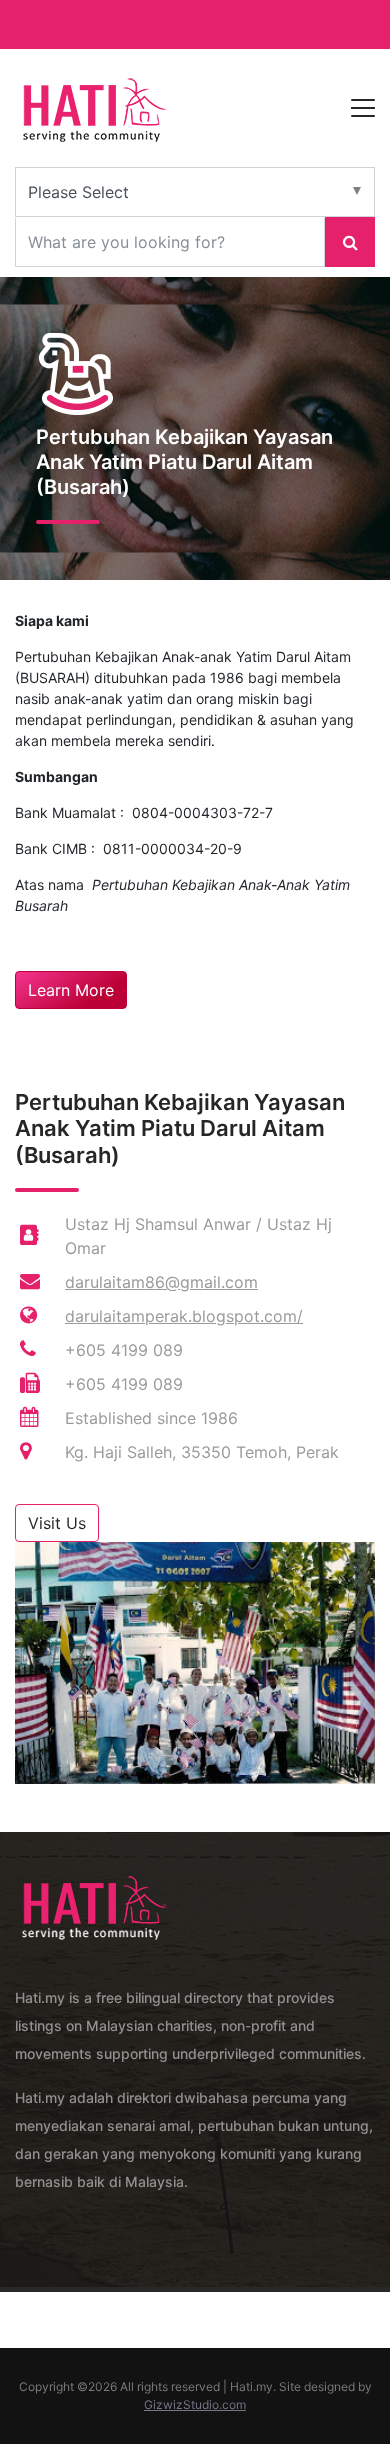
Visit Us (57, 1523)
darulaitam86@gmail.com (161, 1282)
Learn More (71, 990)
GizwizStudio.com (195, 2404)
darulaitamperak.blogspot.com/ (184, 1316)
